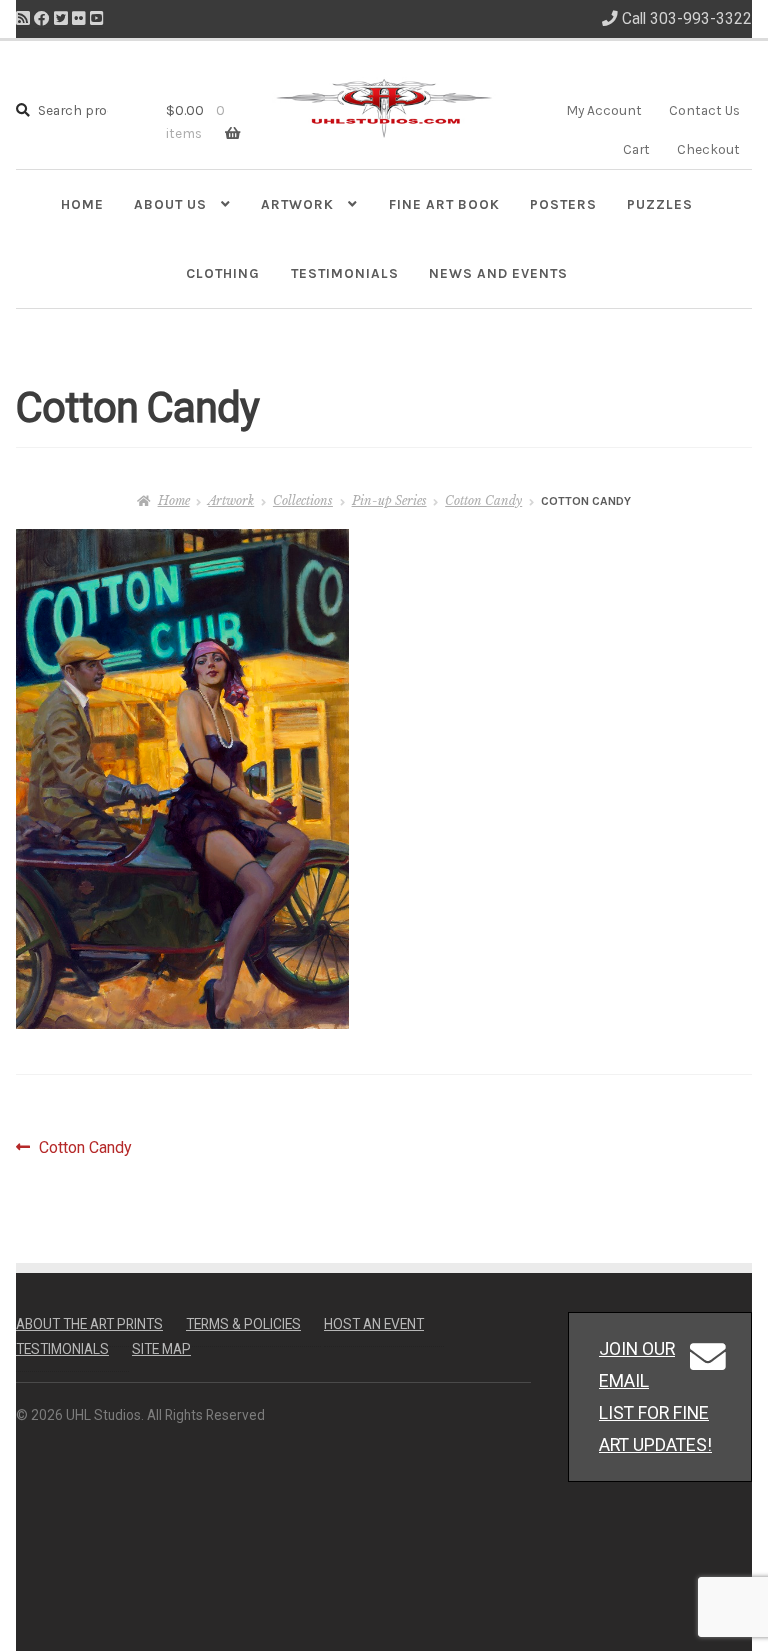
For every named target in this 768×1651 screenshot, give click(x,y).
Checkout (708, 149)
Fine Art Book (444, 204)
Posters (563, 204)
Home (82, 204)
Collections (303, 500)
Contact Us (704, 110)
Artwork (297, 204)
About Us (170, 204)
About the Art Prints (89, 1324)
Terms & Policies (243, 1324)
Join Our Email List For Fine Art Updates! (655, 1396)
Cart (636, 149)
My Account (604, 110)
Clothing (223, 273)
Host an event (374, 1324)
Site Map (161, 1349)
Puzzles (660, 204)
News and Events (498, 273)
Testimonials (345, 273)
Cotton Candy (483, 500)
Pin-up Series (389, 500)
